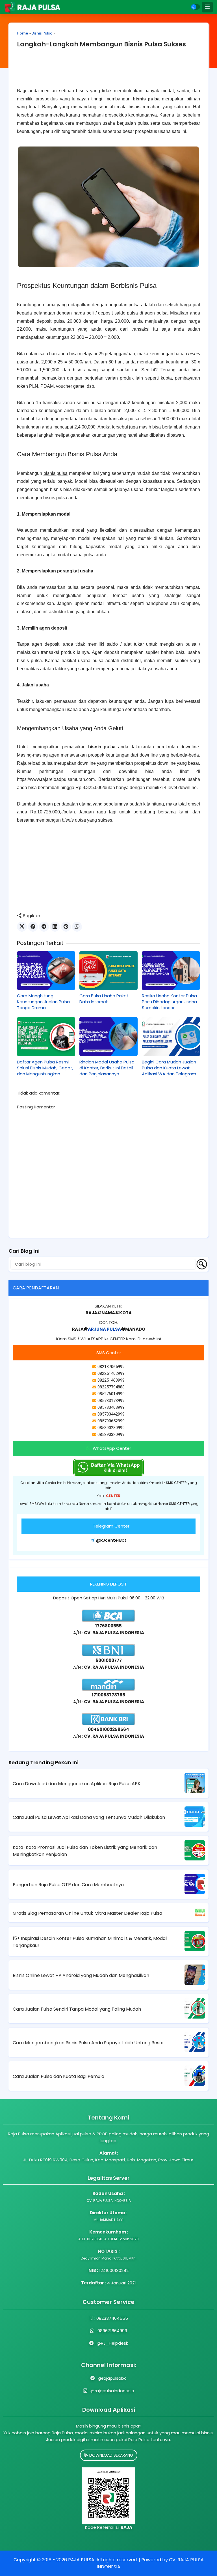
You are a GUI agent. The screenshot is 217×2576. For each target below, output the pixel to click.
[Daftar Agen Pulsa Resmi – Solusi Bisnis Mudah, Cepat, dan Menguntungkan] (46, 1036)
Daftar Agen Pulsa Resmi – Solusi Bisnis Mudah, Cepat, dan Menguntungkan (45, 1068)
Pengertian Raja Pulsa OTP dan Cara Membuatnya (68, 1885)
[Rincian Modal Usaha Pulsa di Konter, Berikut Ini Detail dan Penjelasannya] (108, 1036)
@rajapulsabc (112, 2378)
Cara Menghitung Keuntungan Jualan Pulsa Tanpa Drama (43, 1002)
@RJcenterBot (111, 1540)
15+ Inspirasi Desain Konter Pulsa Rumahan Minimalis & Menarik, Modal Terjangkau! (90, 1942)
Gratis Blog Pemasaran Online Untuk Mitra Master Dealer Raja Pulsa (87, 1913)
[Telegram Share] (44, 927)
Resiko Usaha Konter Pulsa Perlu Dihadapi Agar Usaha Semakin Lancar (169, 1002)
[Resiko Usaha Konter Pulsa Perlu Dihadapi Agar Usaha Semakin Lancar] (171, 971)
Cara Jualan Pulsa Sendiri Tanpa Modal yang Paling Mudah (77, 2009)
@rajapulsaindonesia (112, 2391)
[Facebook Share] (33, 927)
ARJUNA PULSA (104, 1329)
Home (23, 33)
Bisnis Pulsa (42, 33)
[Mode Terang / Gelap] (196, 7)
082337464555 (112, 2318)
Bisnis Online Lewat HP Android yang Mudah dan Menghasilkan (81, 1975)
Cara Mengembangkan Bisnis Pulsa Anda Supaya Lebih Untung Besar (88, 2043)
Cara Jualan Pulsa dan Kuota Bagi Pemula (58, 2076)
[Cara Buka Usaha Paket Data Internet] (108, 971)
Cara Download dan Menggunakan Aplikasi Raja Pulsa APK (77, 1784)
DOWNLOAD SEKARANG (111, 2455)
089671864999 (112, 2331)
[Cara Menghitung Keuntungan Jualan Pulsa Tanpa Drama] (46, 971)
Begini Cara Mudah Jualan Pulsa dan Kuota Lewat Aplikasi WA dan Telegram (169, 1068)
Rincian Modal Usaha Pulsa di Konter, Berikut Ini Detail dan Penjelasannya (107, 1068)
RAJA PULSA (81, 2560)
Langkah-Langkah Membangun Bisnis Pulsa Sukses (101, 44)
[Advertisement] (108, 72)
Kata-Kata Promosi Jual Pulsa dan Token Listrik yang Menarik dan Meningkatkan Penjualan (85, 1851)
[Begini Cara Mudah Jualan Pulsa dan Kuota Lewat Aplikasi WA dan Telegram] (171, 1036)
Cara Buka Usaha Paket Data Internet (104, 999)
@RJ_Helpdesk (112, 2343)
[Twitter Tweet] (22, 927)
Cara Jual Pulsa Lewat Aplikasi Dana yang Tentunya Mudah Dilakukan (89, 1817)
